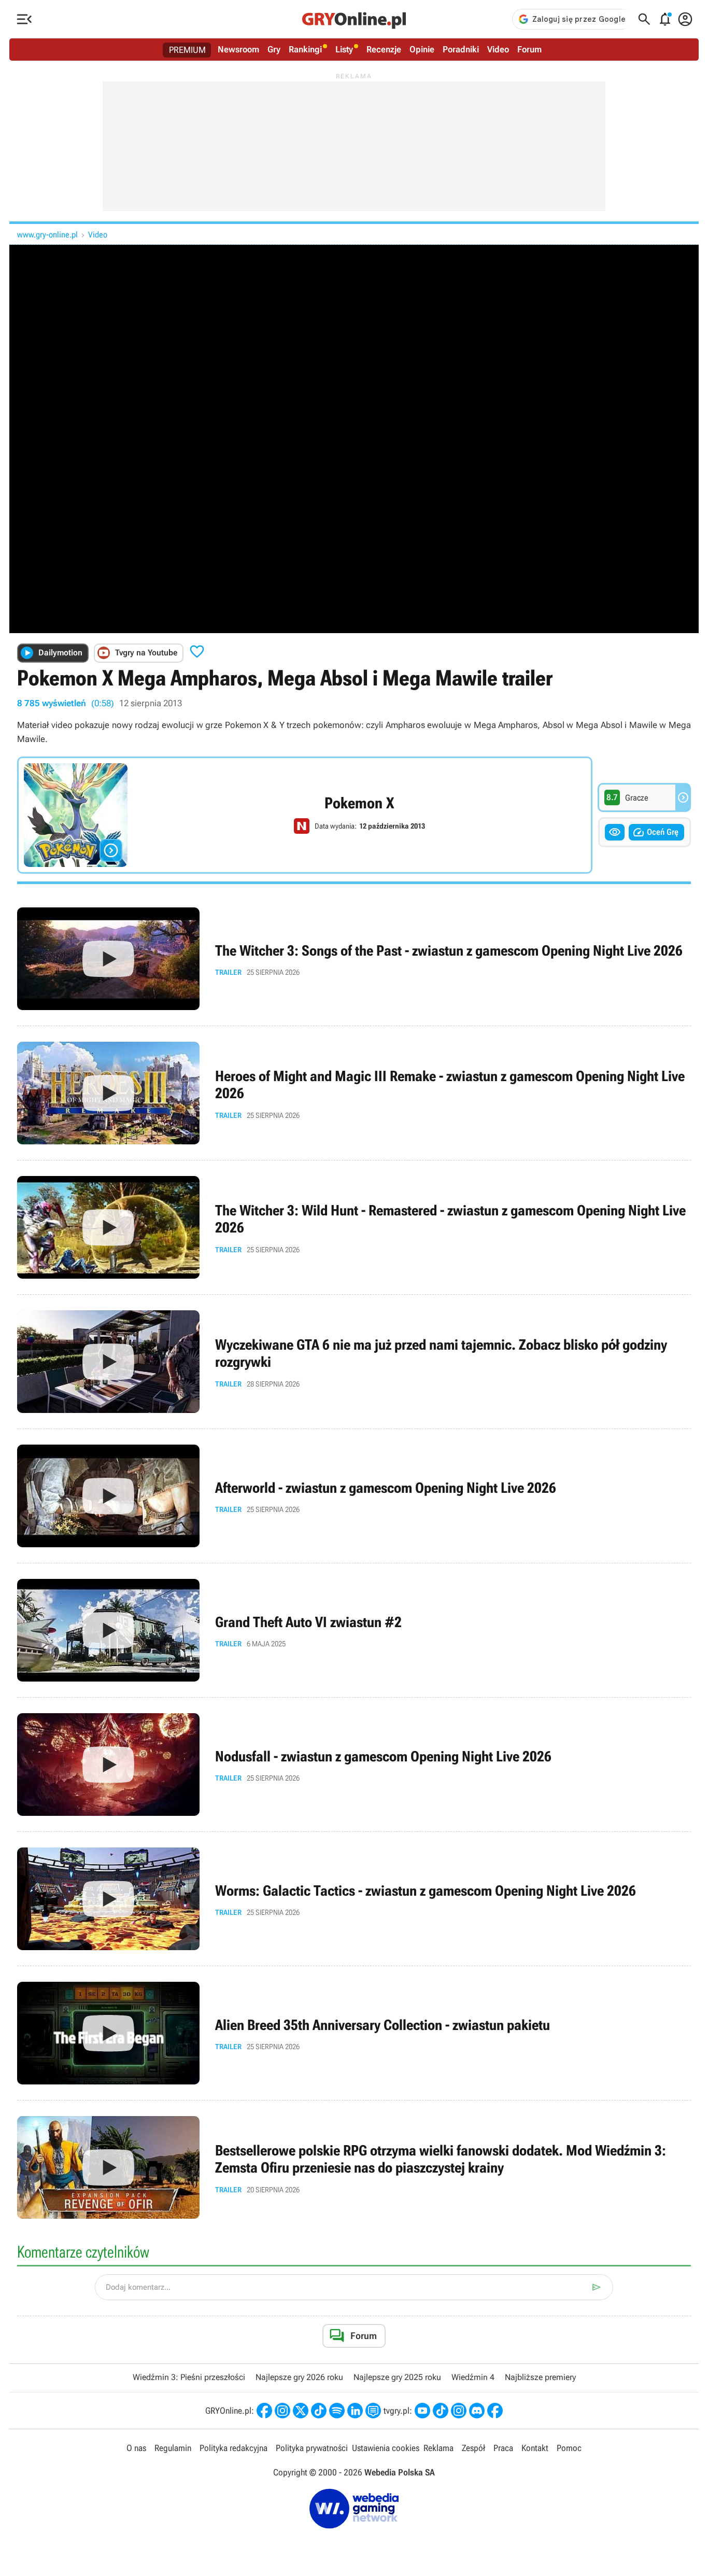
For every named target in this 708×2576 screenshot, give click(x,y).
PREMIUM (187, 50)
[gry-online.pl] (354, 19)
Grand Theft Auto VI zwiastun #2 (354, 1630)
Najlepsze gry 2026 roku (299, 2377)
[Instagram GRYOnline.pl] (282, 2411)
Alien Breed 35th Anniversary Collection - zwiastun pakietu (354, 2033)
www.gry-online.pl (47, 235)
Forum (529, 49)
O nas (136, 2448)
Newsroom (238, 49)
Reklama (438, 2448)
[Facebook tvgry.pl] (495, 2411)
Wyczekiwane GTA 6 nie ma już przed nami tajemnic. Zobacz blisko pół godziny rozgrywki (354, 1362)
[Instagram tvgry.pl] (459, 2411)
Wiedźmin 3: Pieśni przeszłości (189, 2377)
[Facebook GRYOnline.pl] (264, 2411)
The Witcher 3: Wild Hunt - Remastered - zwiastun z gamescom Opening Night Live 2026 (354, 1227)
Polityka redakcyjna (233, 2448)
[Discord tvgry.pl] (477, 2411)
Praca (503, 2448)
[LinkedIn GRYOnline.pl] (355, 2411)
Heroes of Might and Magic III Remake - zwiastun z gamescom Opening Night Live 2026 (354, 1093)
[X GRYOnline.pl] (301, 2411)
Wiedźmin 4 (473, 2377)
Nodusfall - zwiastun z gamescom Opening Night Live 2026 (354, 1765)
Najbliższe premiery (540, 2377)
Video (498, 49)
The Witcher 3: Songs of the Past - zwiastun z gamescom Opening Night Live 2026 (354, 959)
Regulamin (173, 2448)
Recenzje (384, 49)
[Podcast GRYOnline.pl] (337, 2411)
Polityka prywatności (312, 2448)
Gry (274, 49)
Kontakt (535, 2448)
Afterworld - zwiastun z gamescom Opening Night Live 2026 (354, 1496)
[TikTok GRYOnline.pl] (319, 2411)
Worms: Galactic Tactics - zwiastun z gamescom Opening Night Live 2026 (354, 1899)
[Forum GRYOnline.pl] (373, 2411)
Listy (344, 49)
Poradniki (461, 49)
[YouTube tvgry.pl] (422, 2411)
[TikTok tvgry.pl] (441, 2411)
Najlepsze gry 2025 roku (397, 2377)
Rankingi (305, 49)
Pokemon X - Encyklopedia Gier (305, 815)
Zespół (473, 2448)
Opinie (422, 49)
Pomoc (569, 2448)
